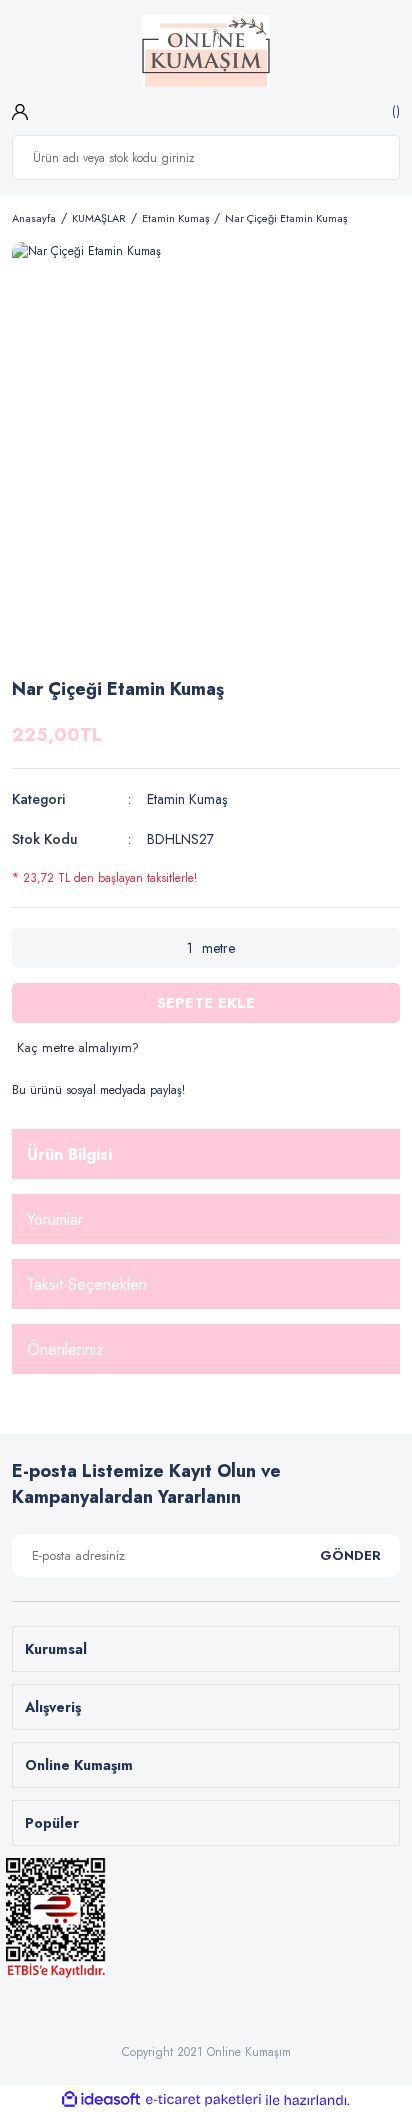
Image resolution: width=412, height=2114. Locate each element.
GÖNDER (350, 1555)
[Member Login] (20, 111)
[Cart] (393, 111)
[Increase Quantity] (385, 948)
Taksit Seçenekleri (87, 1284)
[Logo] (206, 51)
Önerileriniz (65, 1349)
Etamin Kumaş (187, 799)
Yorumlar (55, 1219)
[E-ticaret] (203, 2100)
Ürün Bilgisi (69, 1154)
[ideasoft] (101, 2100)
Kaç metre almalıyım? (78, 1047)
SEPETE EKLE (206, 1003)
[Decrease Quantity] (27, 948)
